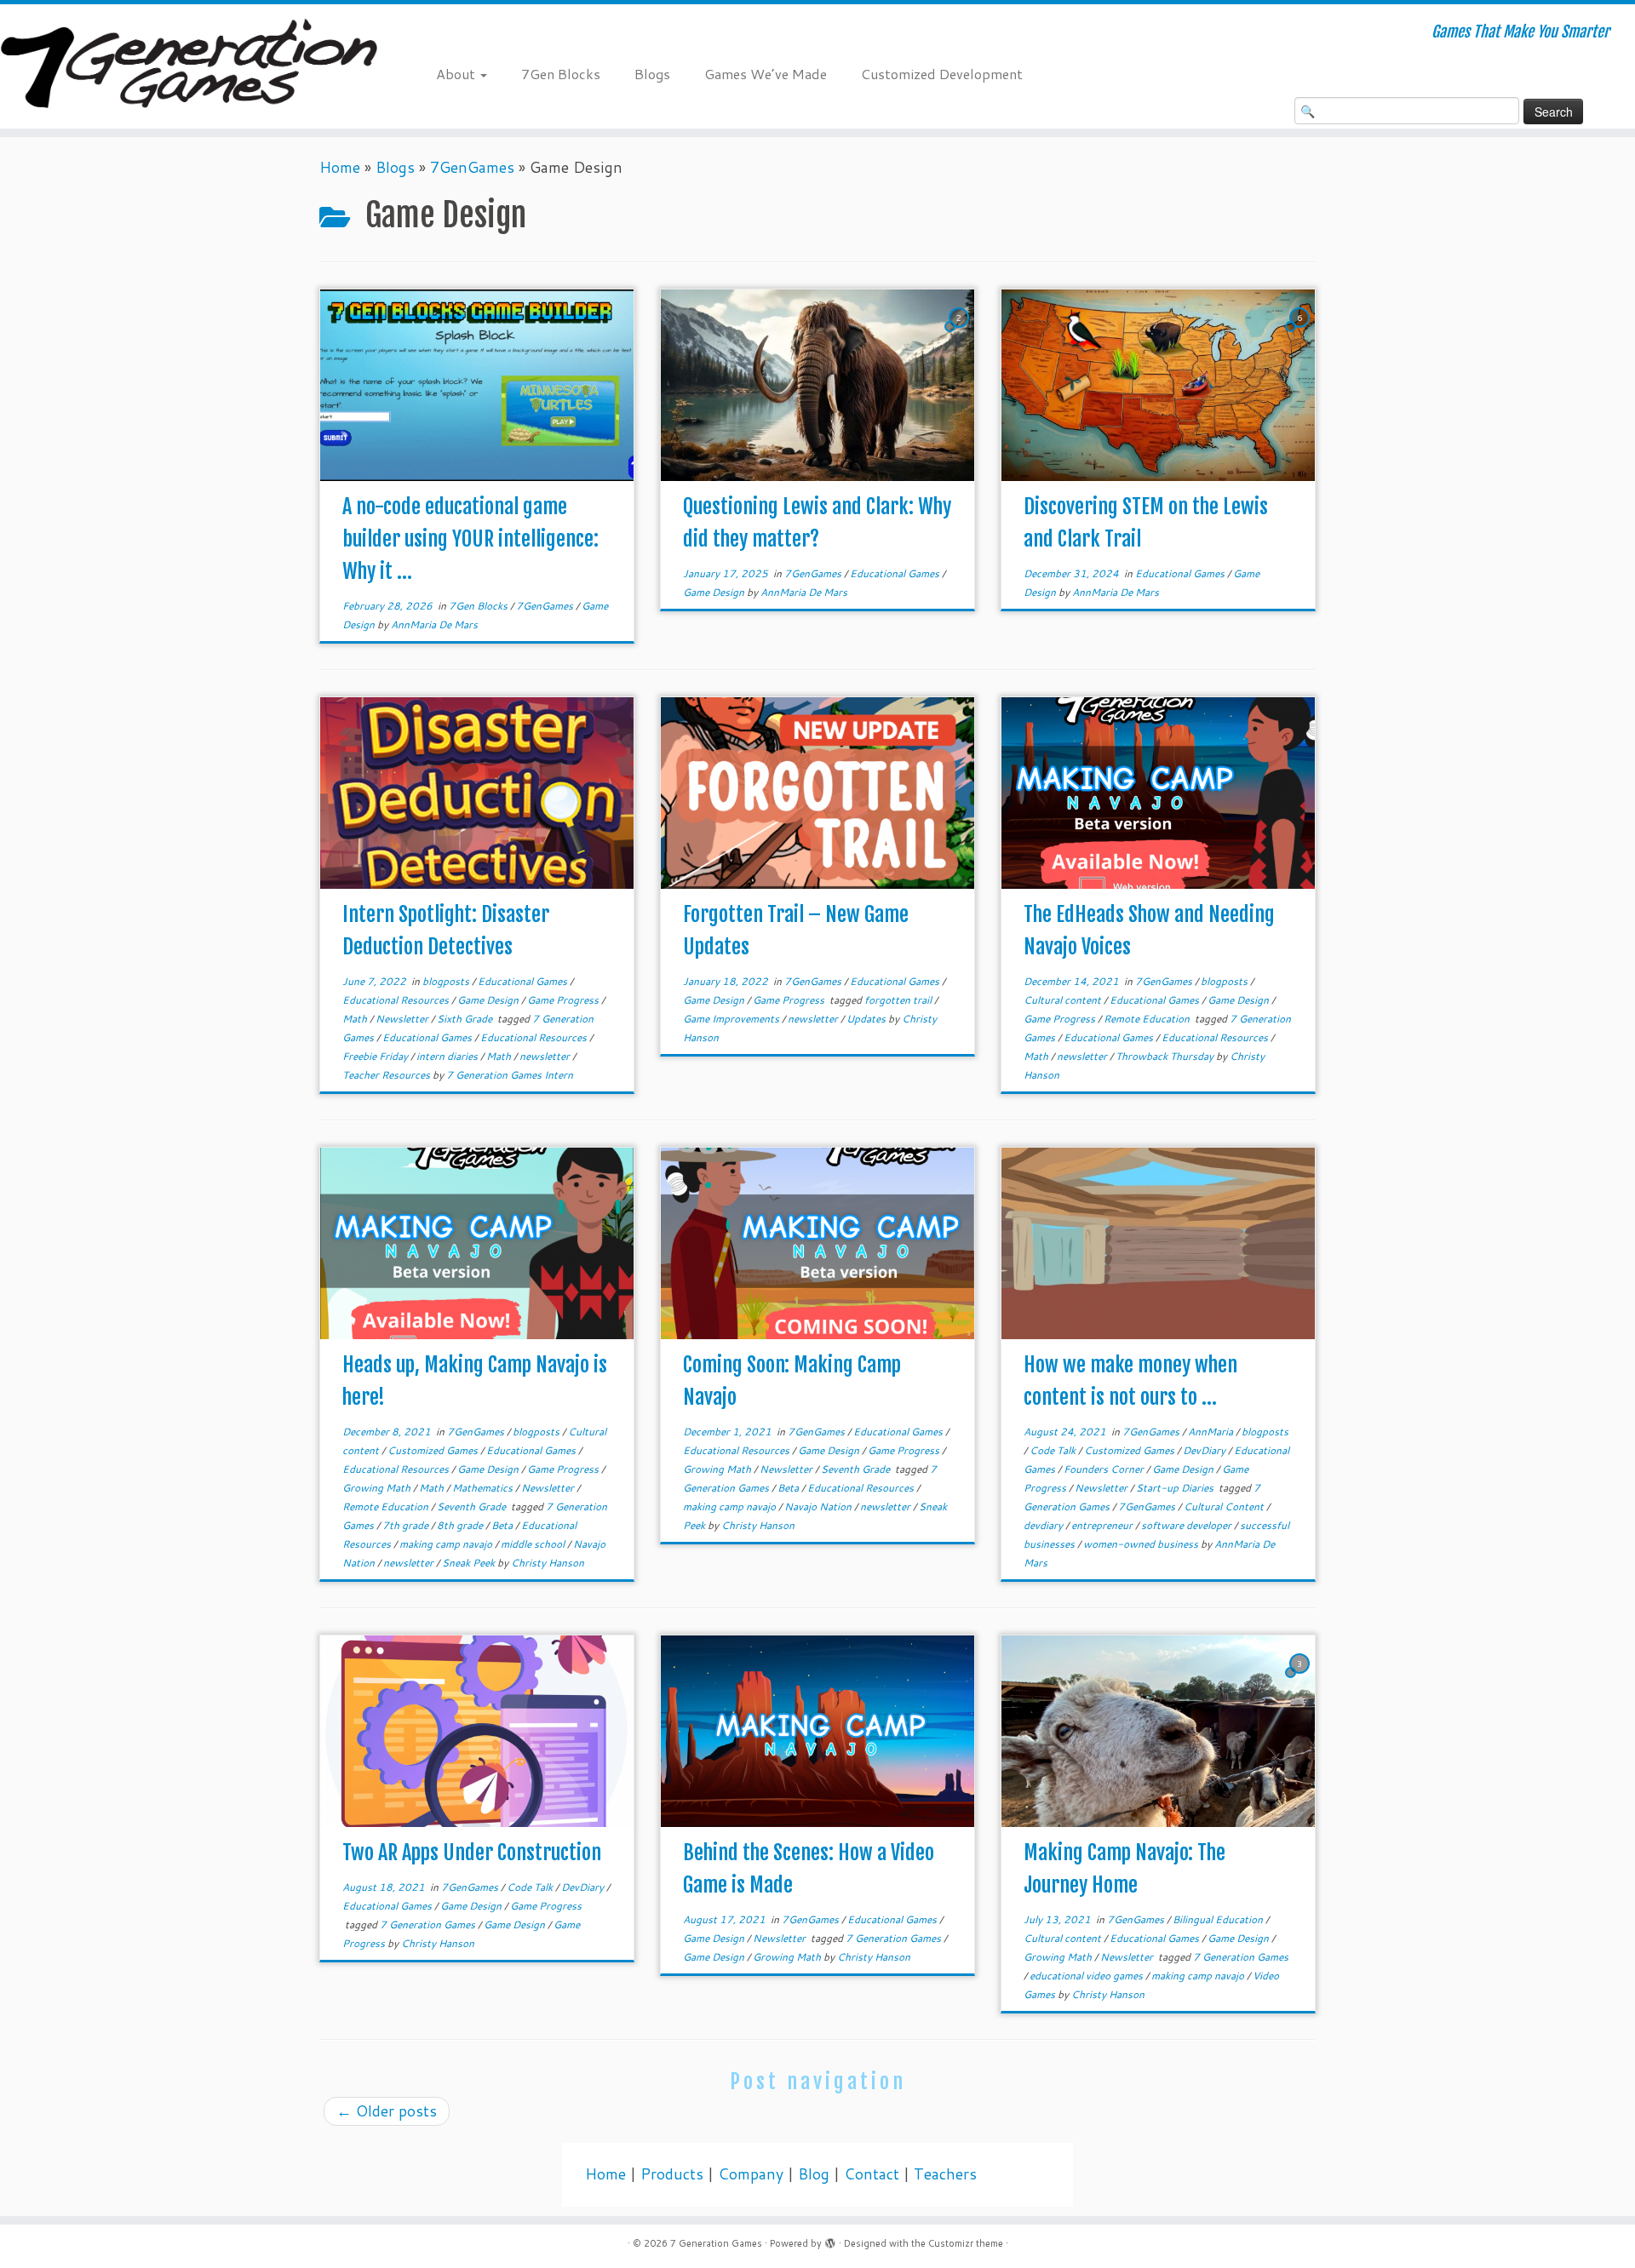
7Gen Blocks (561, 74)
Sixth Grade (466, 1019)
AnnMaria (1212, 1432)
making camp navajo (447, 1544)
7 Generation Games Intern (510, 1075)
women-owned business (1142, 1544)
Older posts (387, 2111)
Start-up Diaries (1176, 1488)
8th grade (461, 1525)
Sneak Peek (470, 1563)
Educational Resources (397, 1000)
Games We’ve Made (766, 74)
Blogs (652, 74)
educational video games (1087, 1976)
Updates (867, 1019)
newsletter (546, 1056)
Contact (872, 2174)
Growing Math (378, 1488)
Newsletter (403, 1019)
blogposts (447, 981)
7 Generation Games (429, 1924)
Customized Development (942, 74)
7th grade (407, 1525)
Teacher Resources (387, 1075)
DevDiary (1205, 1450)
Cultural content (1064, 1000)
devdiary (1044, 1525)
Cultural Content (1225, 1506)
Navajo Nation (819, 1506)
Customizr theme (966, 2243)
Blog (814, 2174)
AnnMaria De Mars (434, 624)
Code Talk (1054, 1450)
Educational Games (896, 573)
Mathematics (484, 1488)
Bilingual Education (1219, 1919)
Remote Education (1148, 1019)
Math (356, 1019)
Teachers (945, 2174)
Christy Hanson (548, 1563)
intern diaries (448, 1056)
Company (751, 2174)
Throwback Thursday (1166, 1056)
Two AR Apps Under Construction (472, 1853)
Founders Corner (1105, 1469)
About (457, 74)
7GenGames (472, 167)
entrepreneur (1103, 1525)
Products (672, 2174)
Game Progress (564, 1000)
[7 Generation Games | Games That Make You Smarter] (189, 66)
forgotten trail (899, 1000)
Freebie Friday (376, 1056)
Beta (503, 1525)
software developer (1188, 1525)
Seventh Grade (473, 1506)
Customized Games (434, 1450)
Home (340, 167)
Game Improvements (732, 1019)
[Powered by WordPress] (830, 2240)
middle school (534, 1544)
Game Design (715, 592)
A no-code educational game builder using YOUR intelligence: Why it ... (470, 539)
